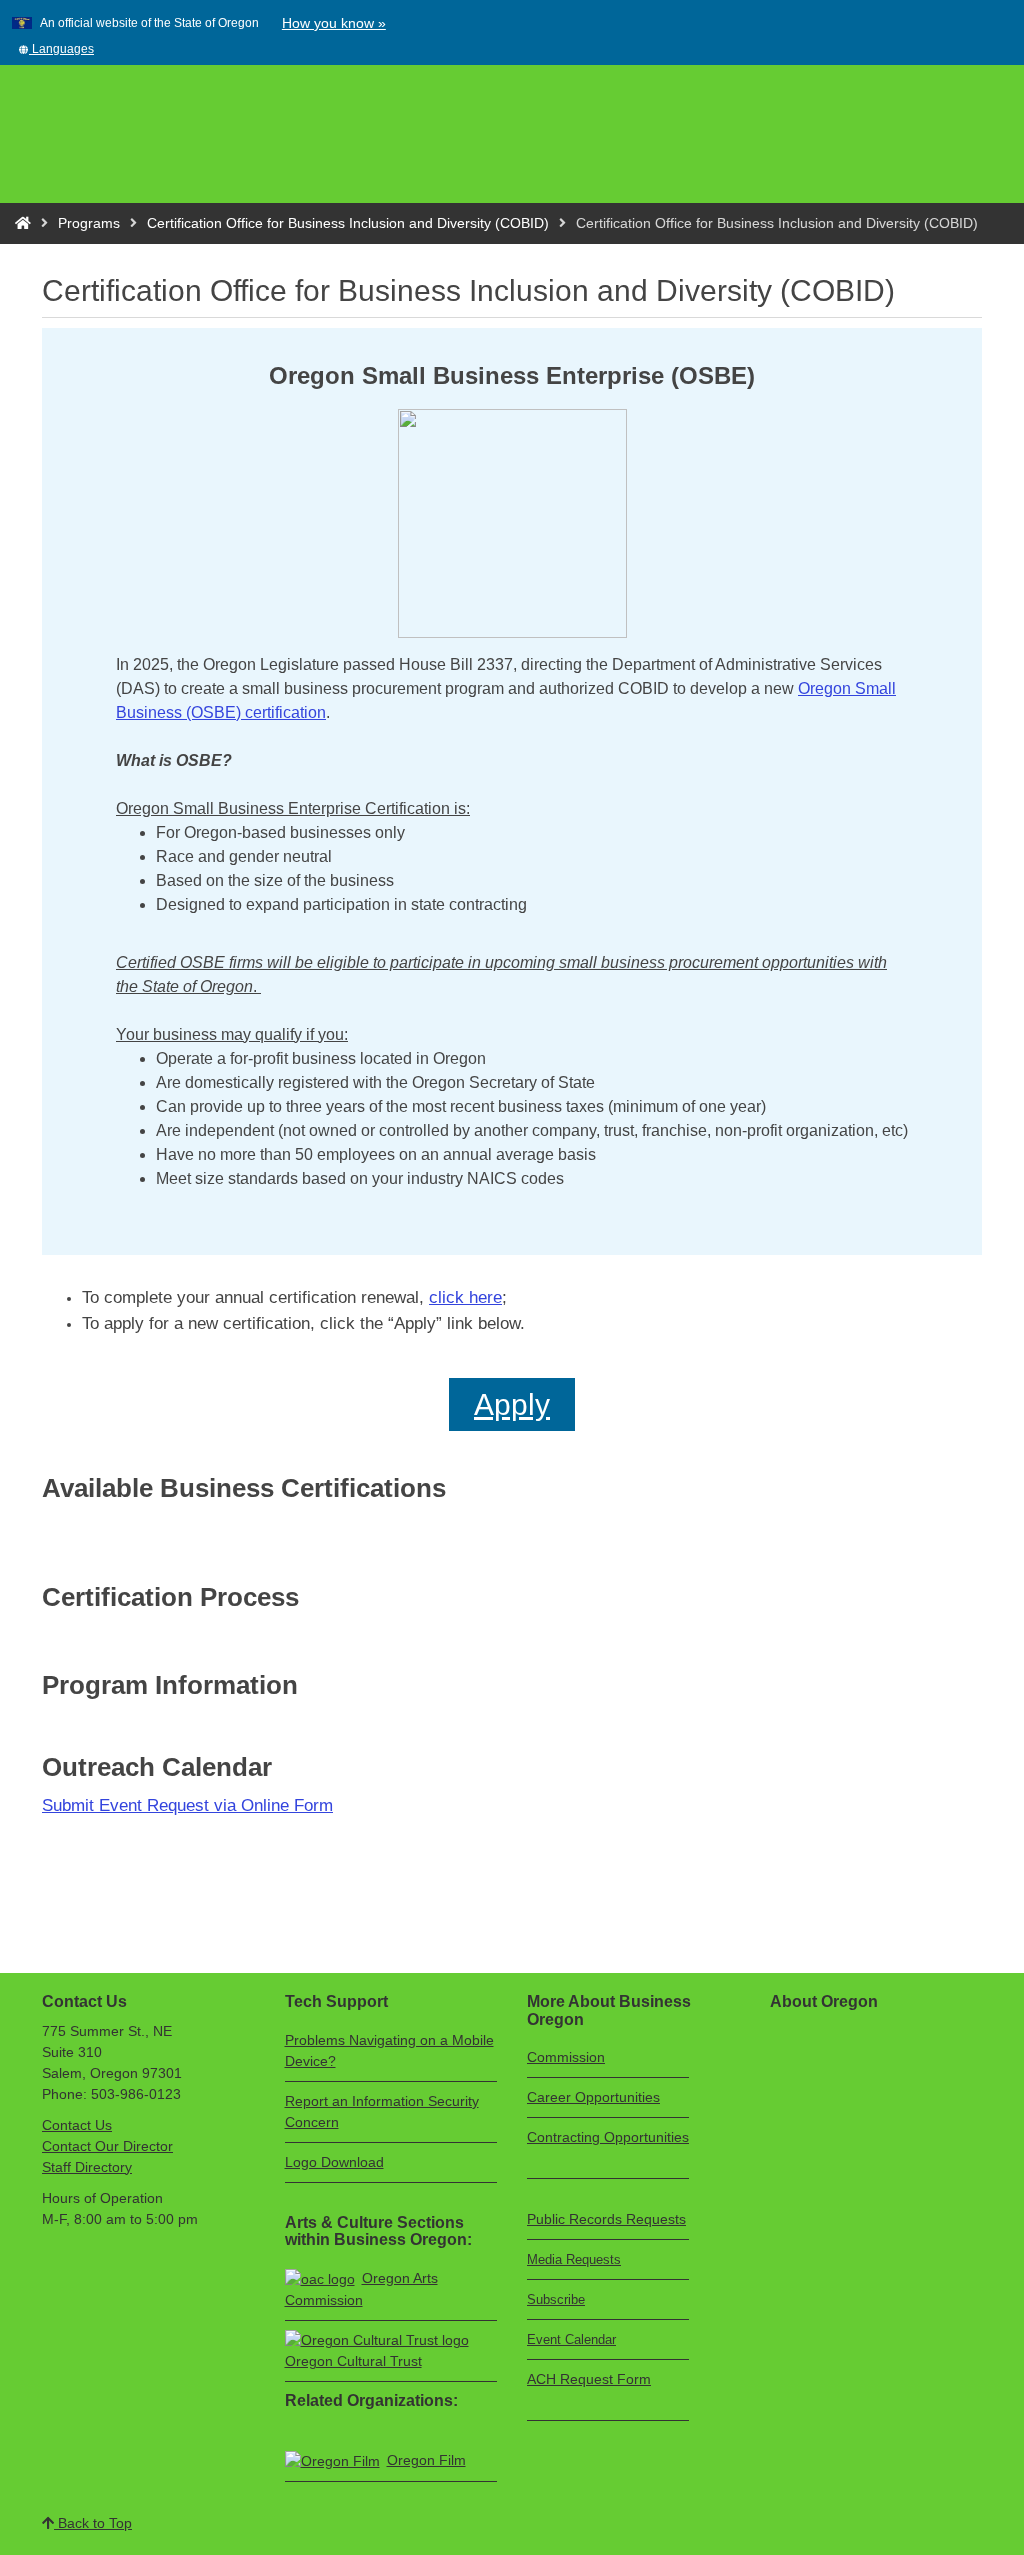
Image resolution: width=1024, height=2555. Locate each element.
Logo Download (334, 2162)
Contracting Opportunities (608, 2137)
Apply (512, 1404)
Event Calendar (571, 2339)
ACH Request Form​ (589, 2379)
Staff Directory (87, 2167)
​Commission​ (566, 2057)
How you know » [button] (334, 23)
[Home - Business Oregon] (23, 223)
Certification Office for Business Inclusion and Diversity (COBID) (348, 223)
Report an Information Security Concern (382, 2111)
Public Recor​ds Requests (606, 2219)
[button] (56, 49)
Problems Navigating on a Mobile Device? (389, 2050)
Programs (89, 223)
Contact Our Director (107, 2146)
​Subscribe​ (556, 2299)
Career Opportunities (593, 2097)
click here (465, 1297)
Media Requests (574, 2259)
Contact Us (77, 2125)
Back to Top (93, 2523)
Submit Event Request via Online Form (187, 1805)
